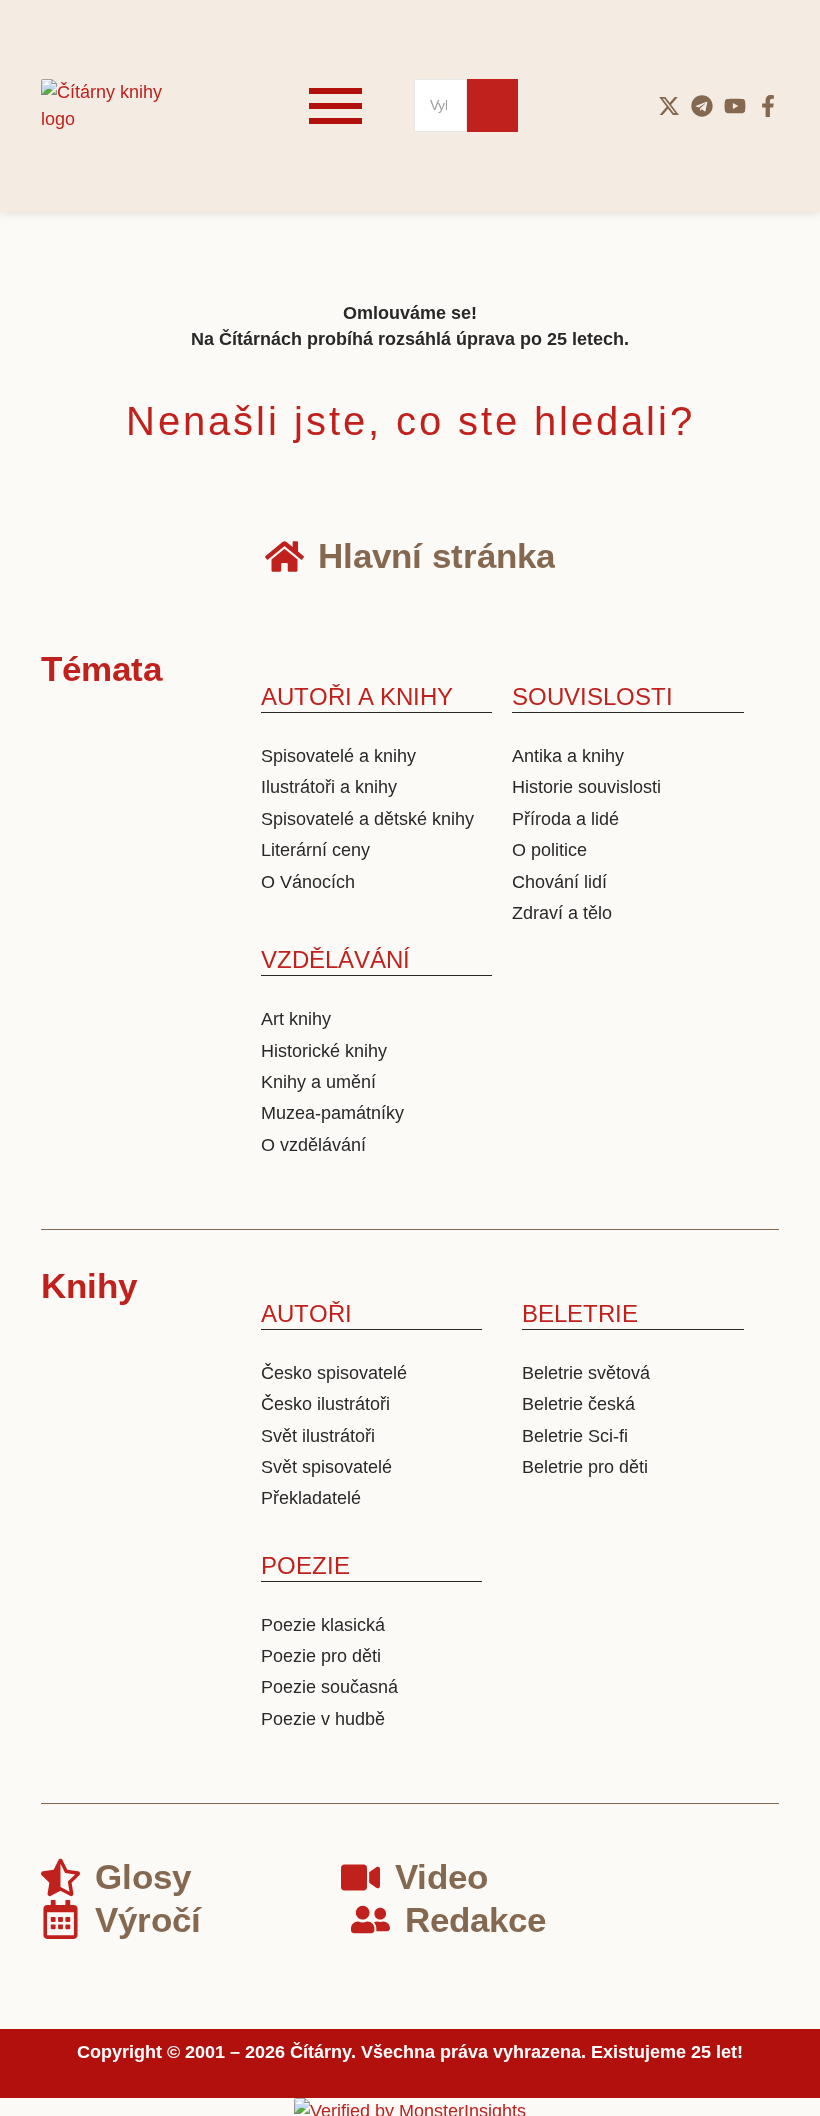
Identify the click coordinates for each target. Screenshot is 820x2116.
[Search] (492, 105)
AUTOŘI (306, 1313)
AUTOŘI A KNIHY (357, 696)
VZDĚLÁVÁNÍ (335, 959)
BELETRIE (580, 1313)
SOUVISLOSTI (592, 696)
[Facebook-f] (768, 106)
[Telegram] (702, 106)
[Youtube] (735, 106)
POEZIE (305, 1565)
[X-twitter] (669, 106)
